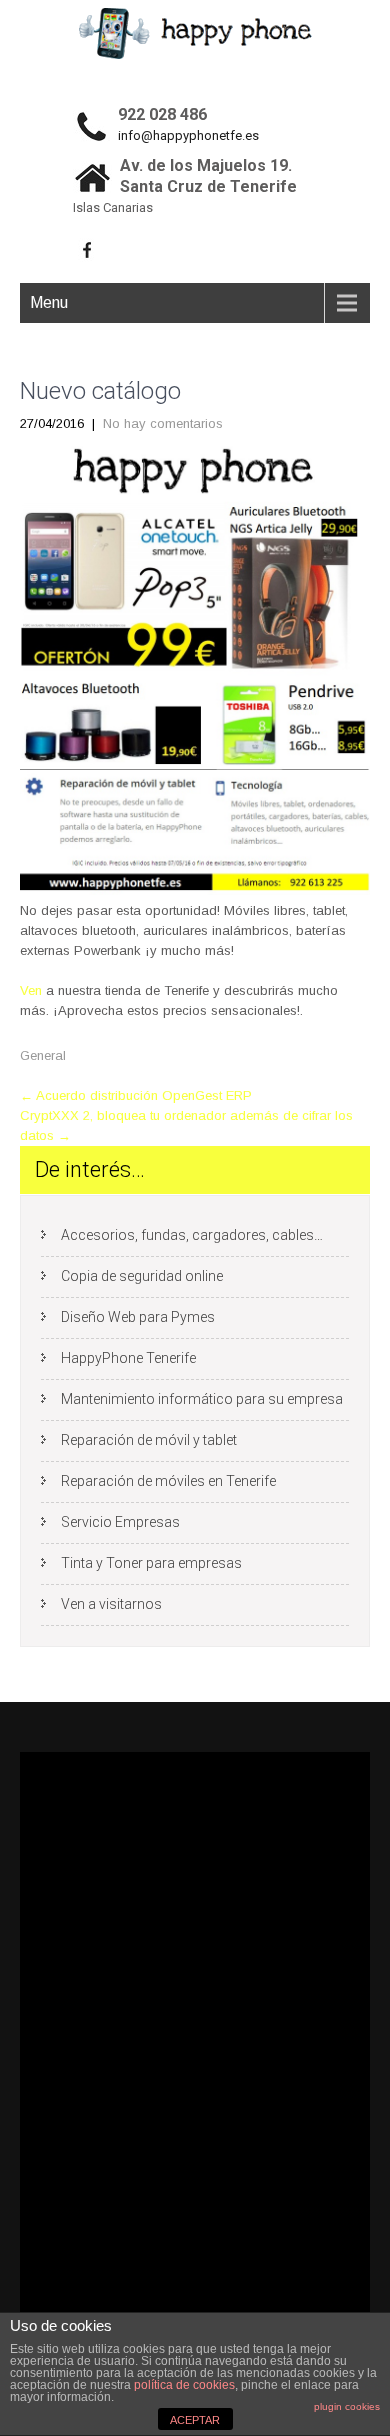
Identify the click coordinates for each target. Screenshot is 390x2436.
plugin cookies (347, 2406)
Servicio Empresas (120, 1522)
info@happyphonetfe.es (188, 135)
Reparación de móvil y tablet (149, 1440)
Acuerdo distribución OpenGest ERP (136, 1095)
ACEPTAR (195, 2420)
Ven (31, 990)
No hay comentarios (163, 423)
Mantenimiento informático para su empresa (202, 1399)
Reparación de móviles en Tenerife (168, 1481)
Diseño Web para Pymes (138, 1317)
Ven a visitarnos (111, 1604)
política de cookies (184, 2385)
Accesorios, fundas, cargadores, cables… (192, 1235)
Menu (49, 302)
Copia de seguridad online (142, 1276)
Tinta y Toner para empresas (151, 1563)
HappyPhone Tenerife (128, 1358)
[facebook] (87, 250)
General (43, 1055)
